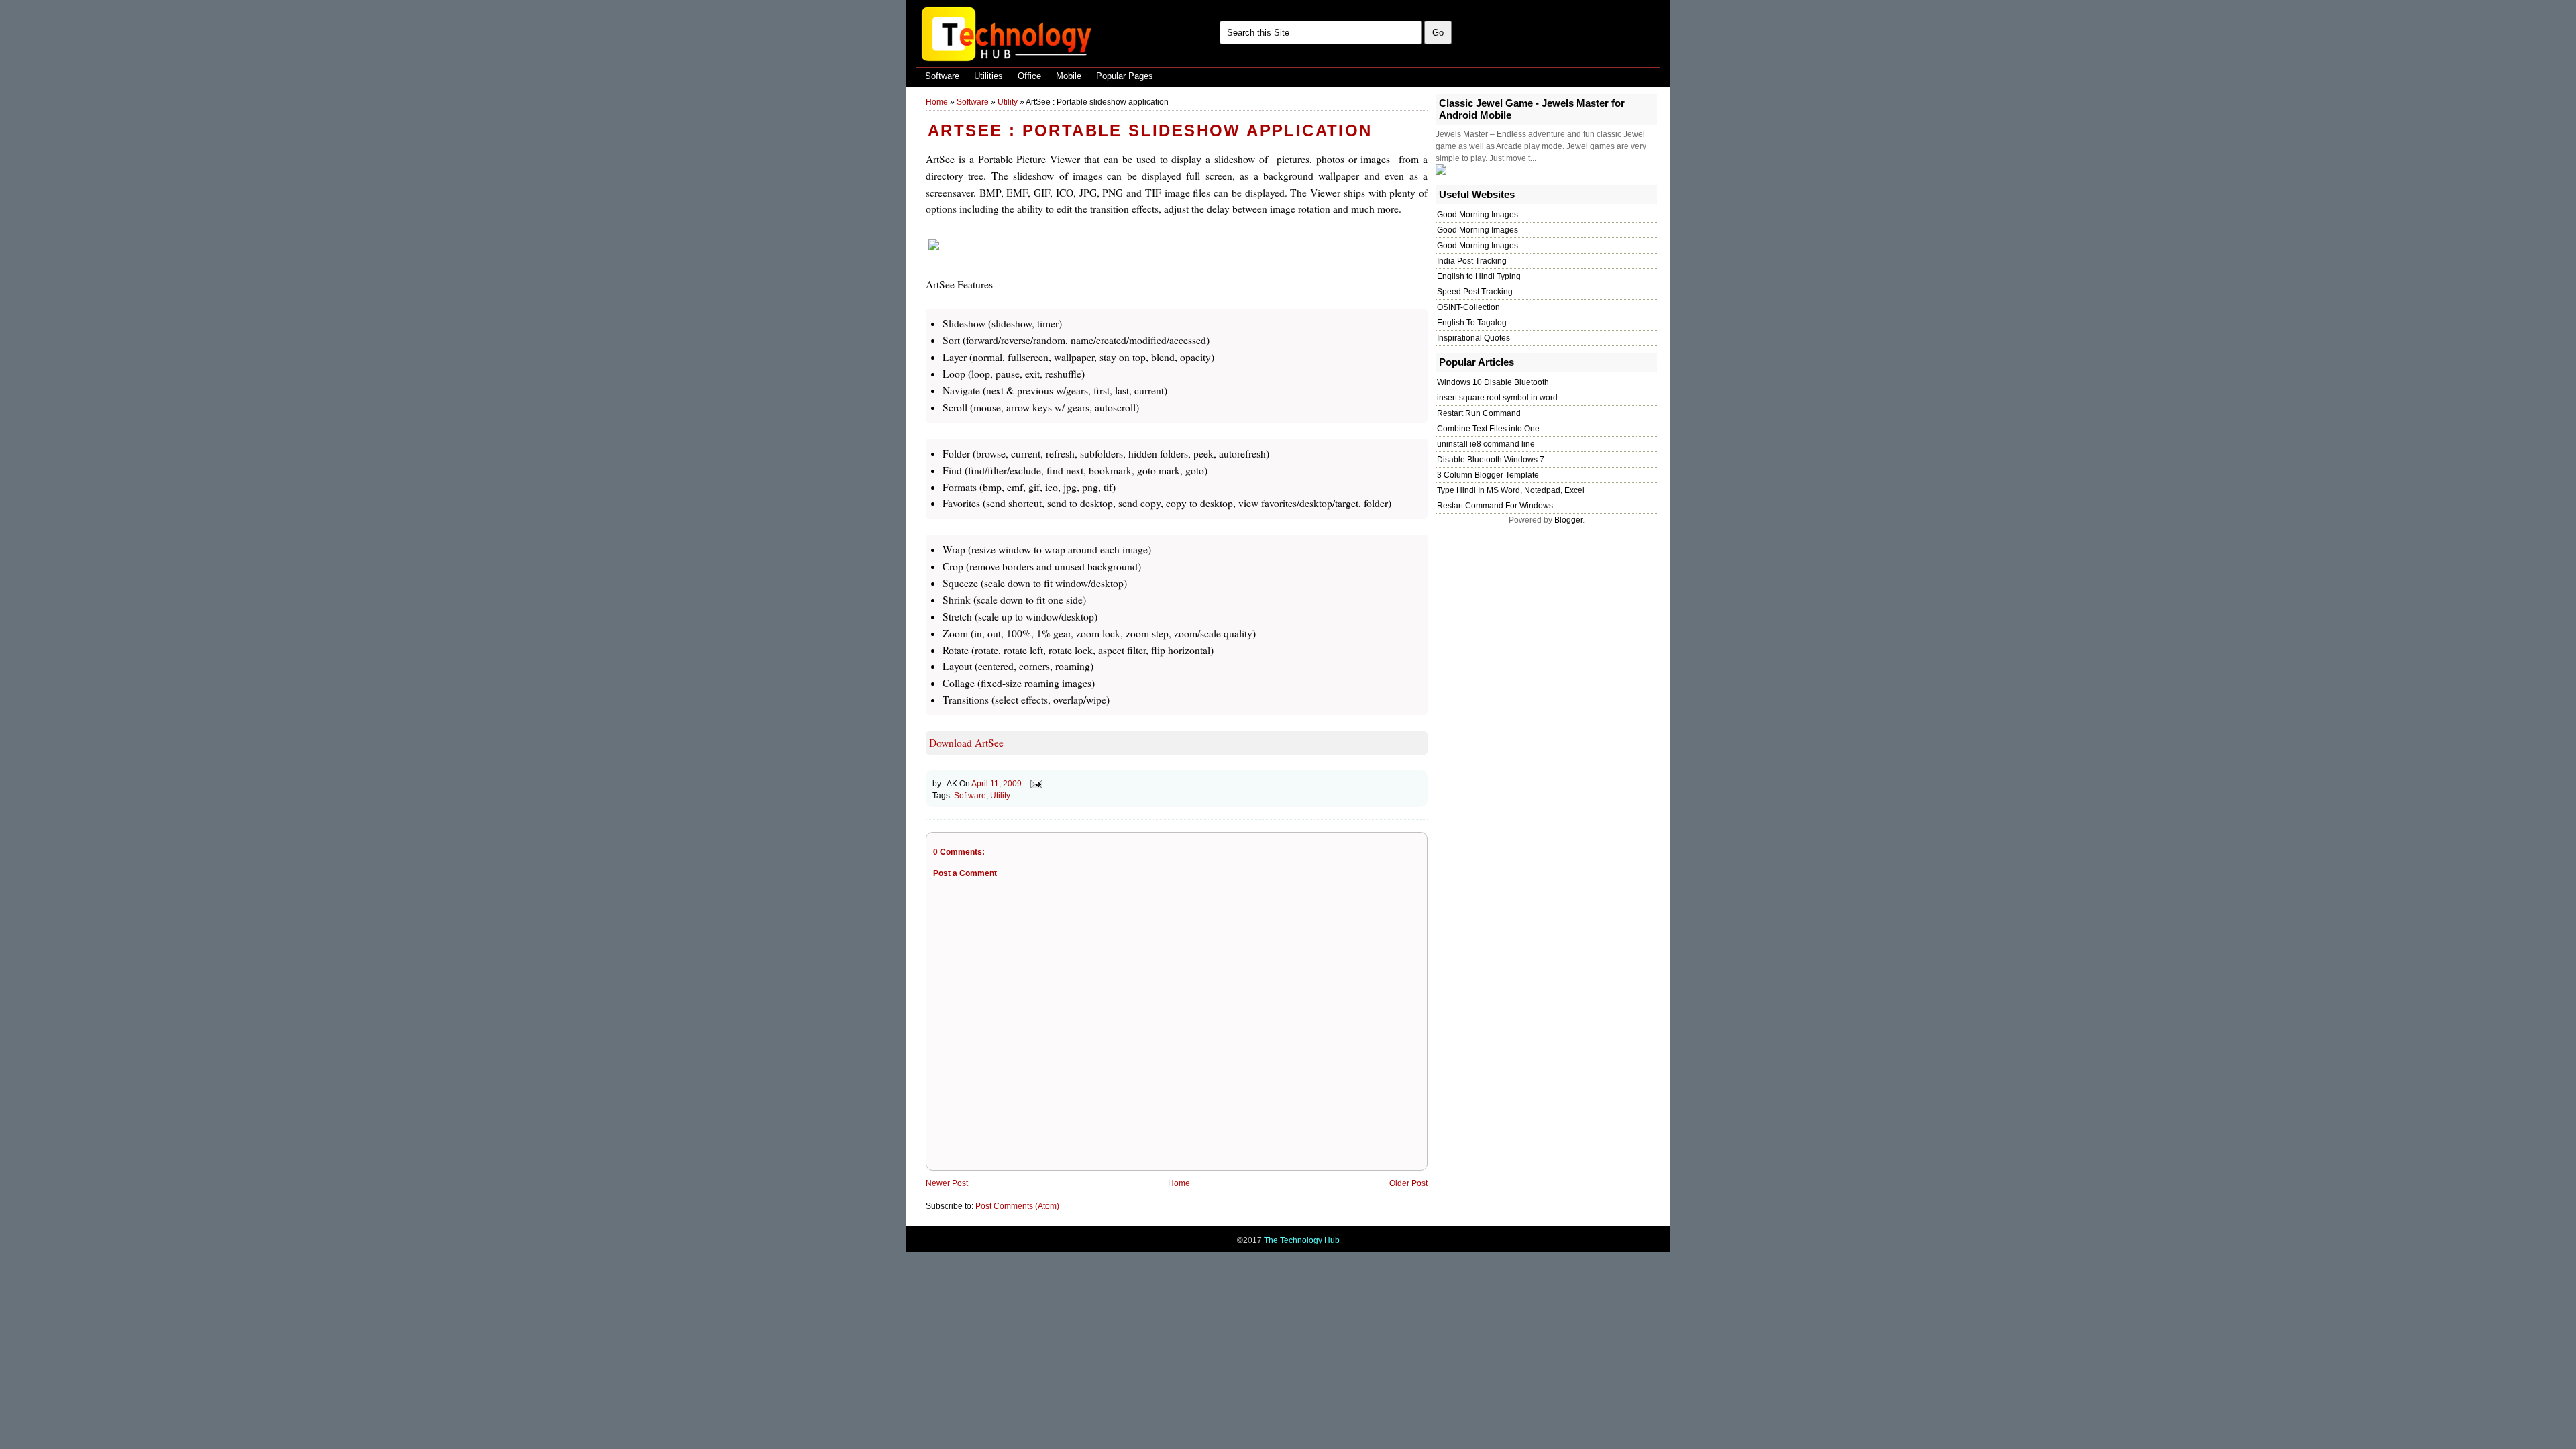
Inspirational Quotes (1473, 338)
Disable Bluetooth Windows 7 (1491, 460)
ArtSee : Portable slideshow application (1150, 130)
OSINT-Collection (1468, 307)
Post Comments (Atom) (1017, 1206)
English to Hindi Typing (1479, 276)
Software (942, 76)
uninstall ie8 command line (1486, 444)
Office (1029, 76)
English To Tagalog (1472, 323)
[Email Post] (1034, 784)
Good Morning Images (1478, 215)
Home (937, 102)
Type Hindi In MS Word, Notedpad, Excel (1511, 490)
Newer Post (947, 1183)
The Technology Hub (1302, 1240)
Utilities (988, 76)
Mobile (1069, 76)
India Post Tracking (1472, 261)
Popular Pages (1125, 76)
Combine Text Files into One (1488, 429)
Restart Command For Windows (1495, 506)
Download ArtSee (966, 743)
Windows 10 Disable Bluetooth (1493, 382)
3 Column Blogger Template (1488, 475)
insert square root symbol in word (1497, 398)
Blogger (1568, 520)
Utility (1008, 102)
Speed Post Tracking (1475, 292)
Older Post (1408, 1183)
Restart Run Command (1479, 413)
